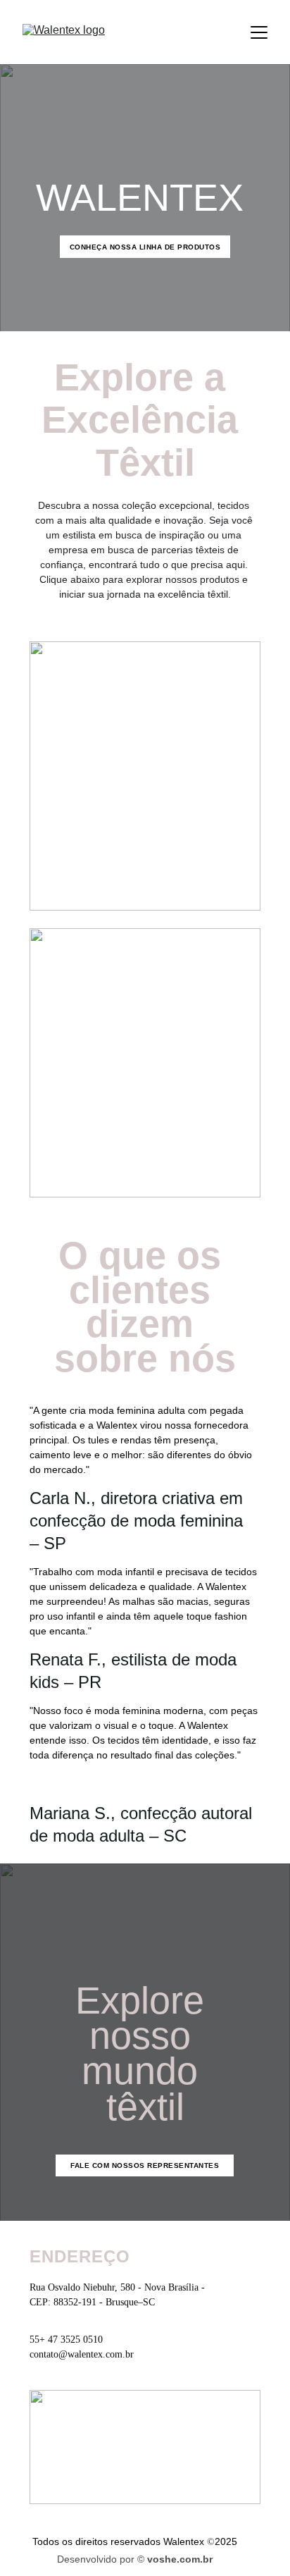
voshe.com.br (180, 2559)
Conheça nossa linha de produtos (145, 247)
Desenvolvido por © (102, 2559)
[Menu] (259, 32)
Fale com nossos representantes (145, 2165)
